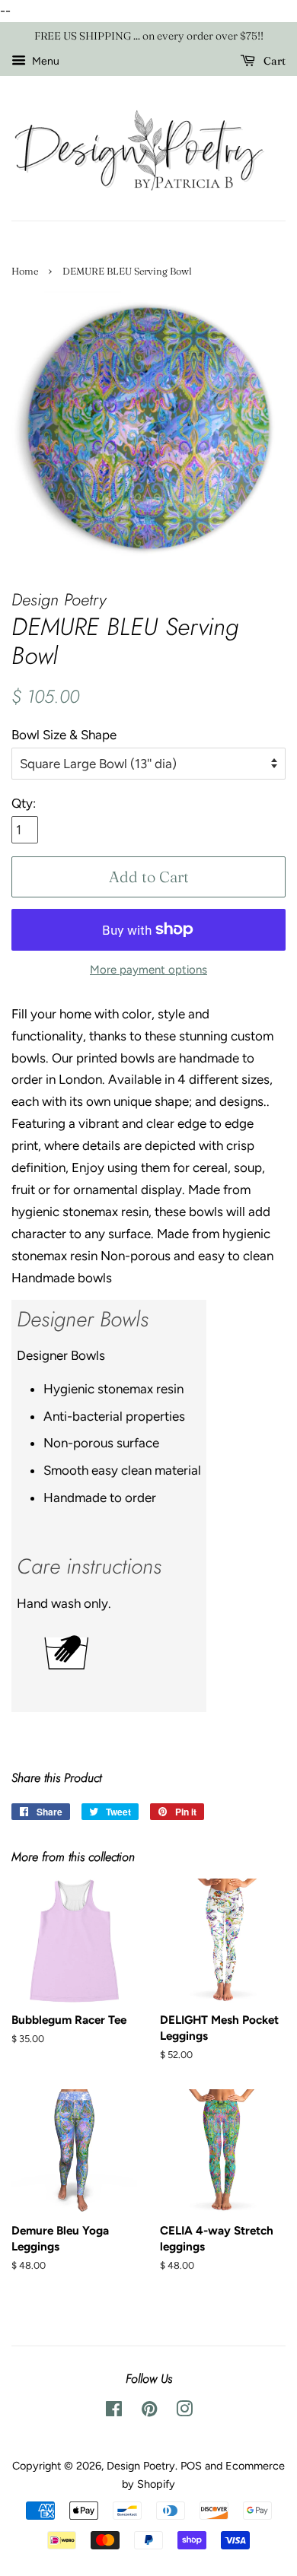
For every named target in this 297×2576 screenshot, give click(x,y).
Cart (273, 61)
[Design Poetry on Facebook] (114, 2412)
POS (191, 2466)
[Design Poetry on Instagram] (184, 2412)
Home (25, 271)
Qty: (24, 803)
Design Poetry (141, 2466)
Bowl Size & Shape (64, 735)
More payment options (148, 970)
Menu (45, 61)
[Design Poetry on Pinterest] (149, 2412)
